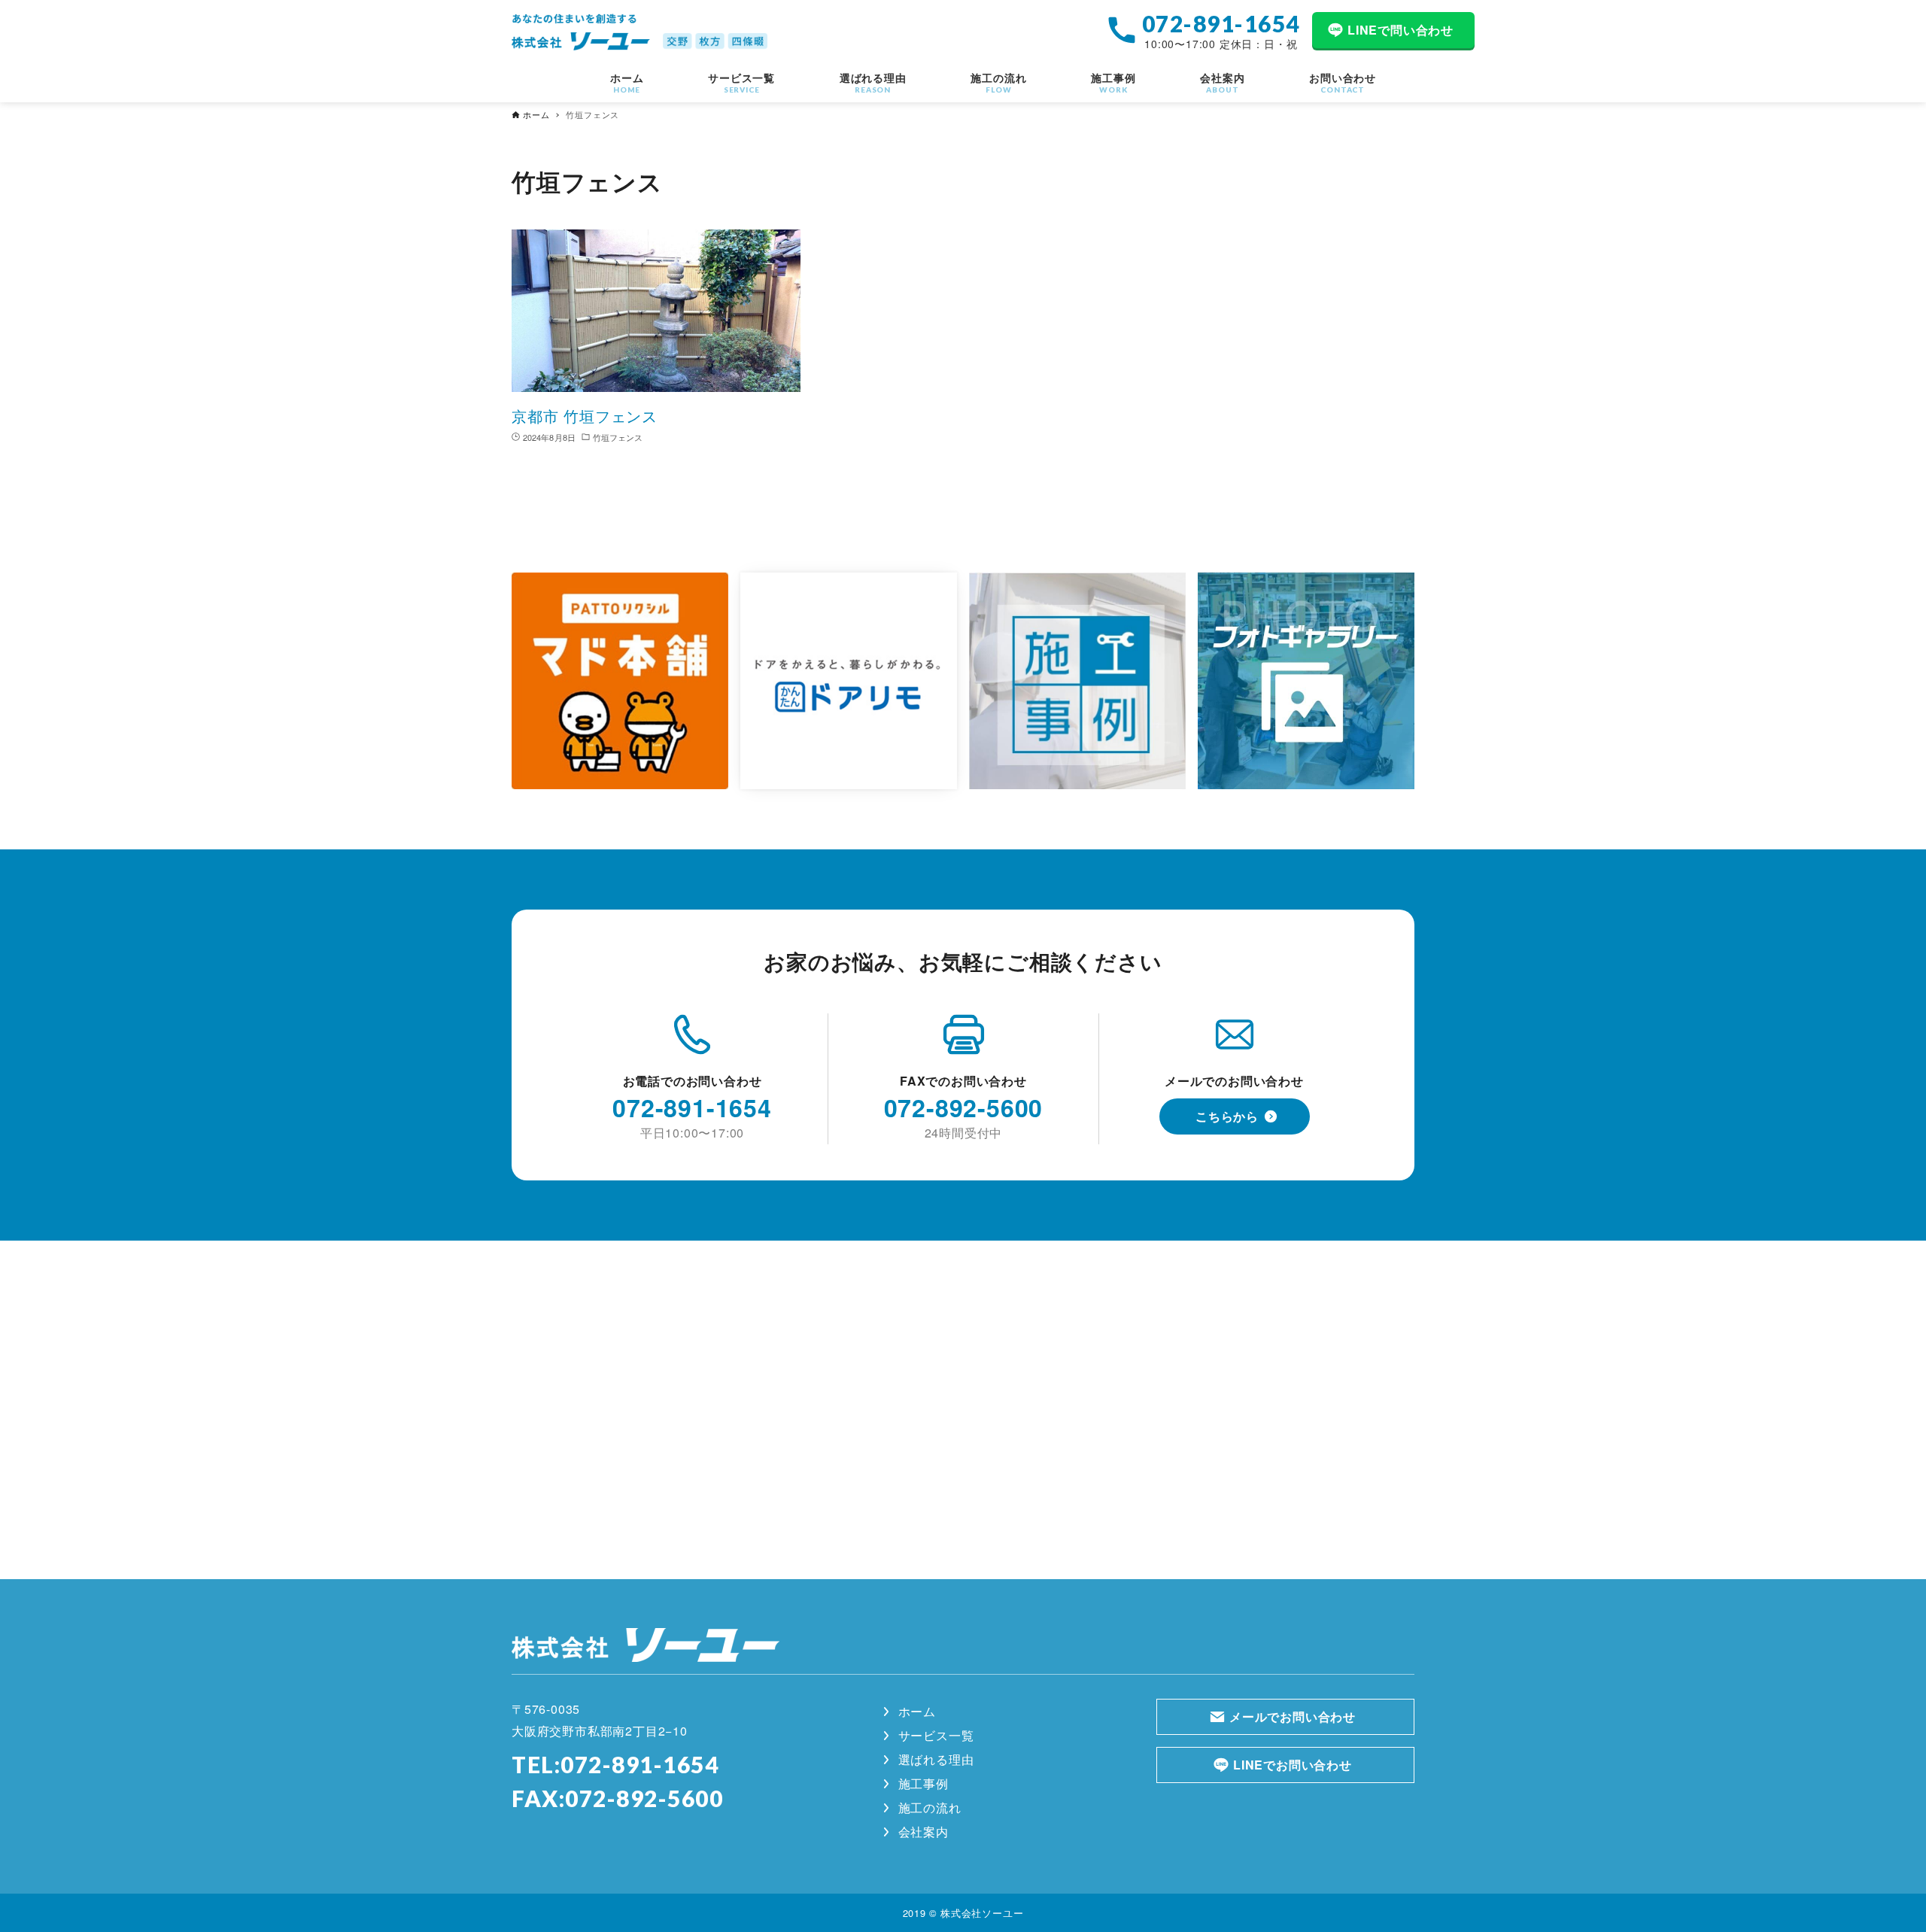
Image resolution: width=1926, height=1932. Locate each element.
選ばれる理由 (936, 1759)
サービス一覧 (936, 1735)
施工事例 (924, 1783)
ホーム (917, 1711)
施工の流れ (930, 1807)
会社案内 (924, 1832)
